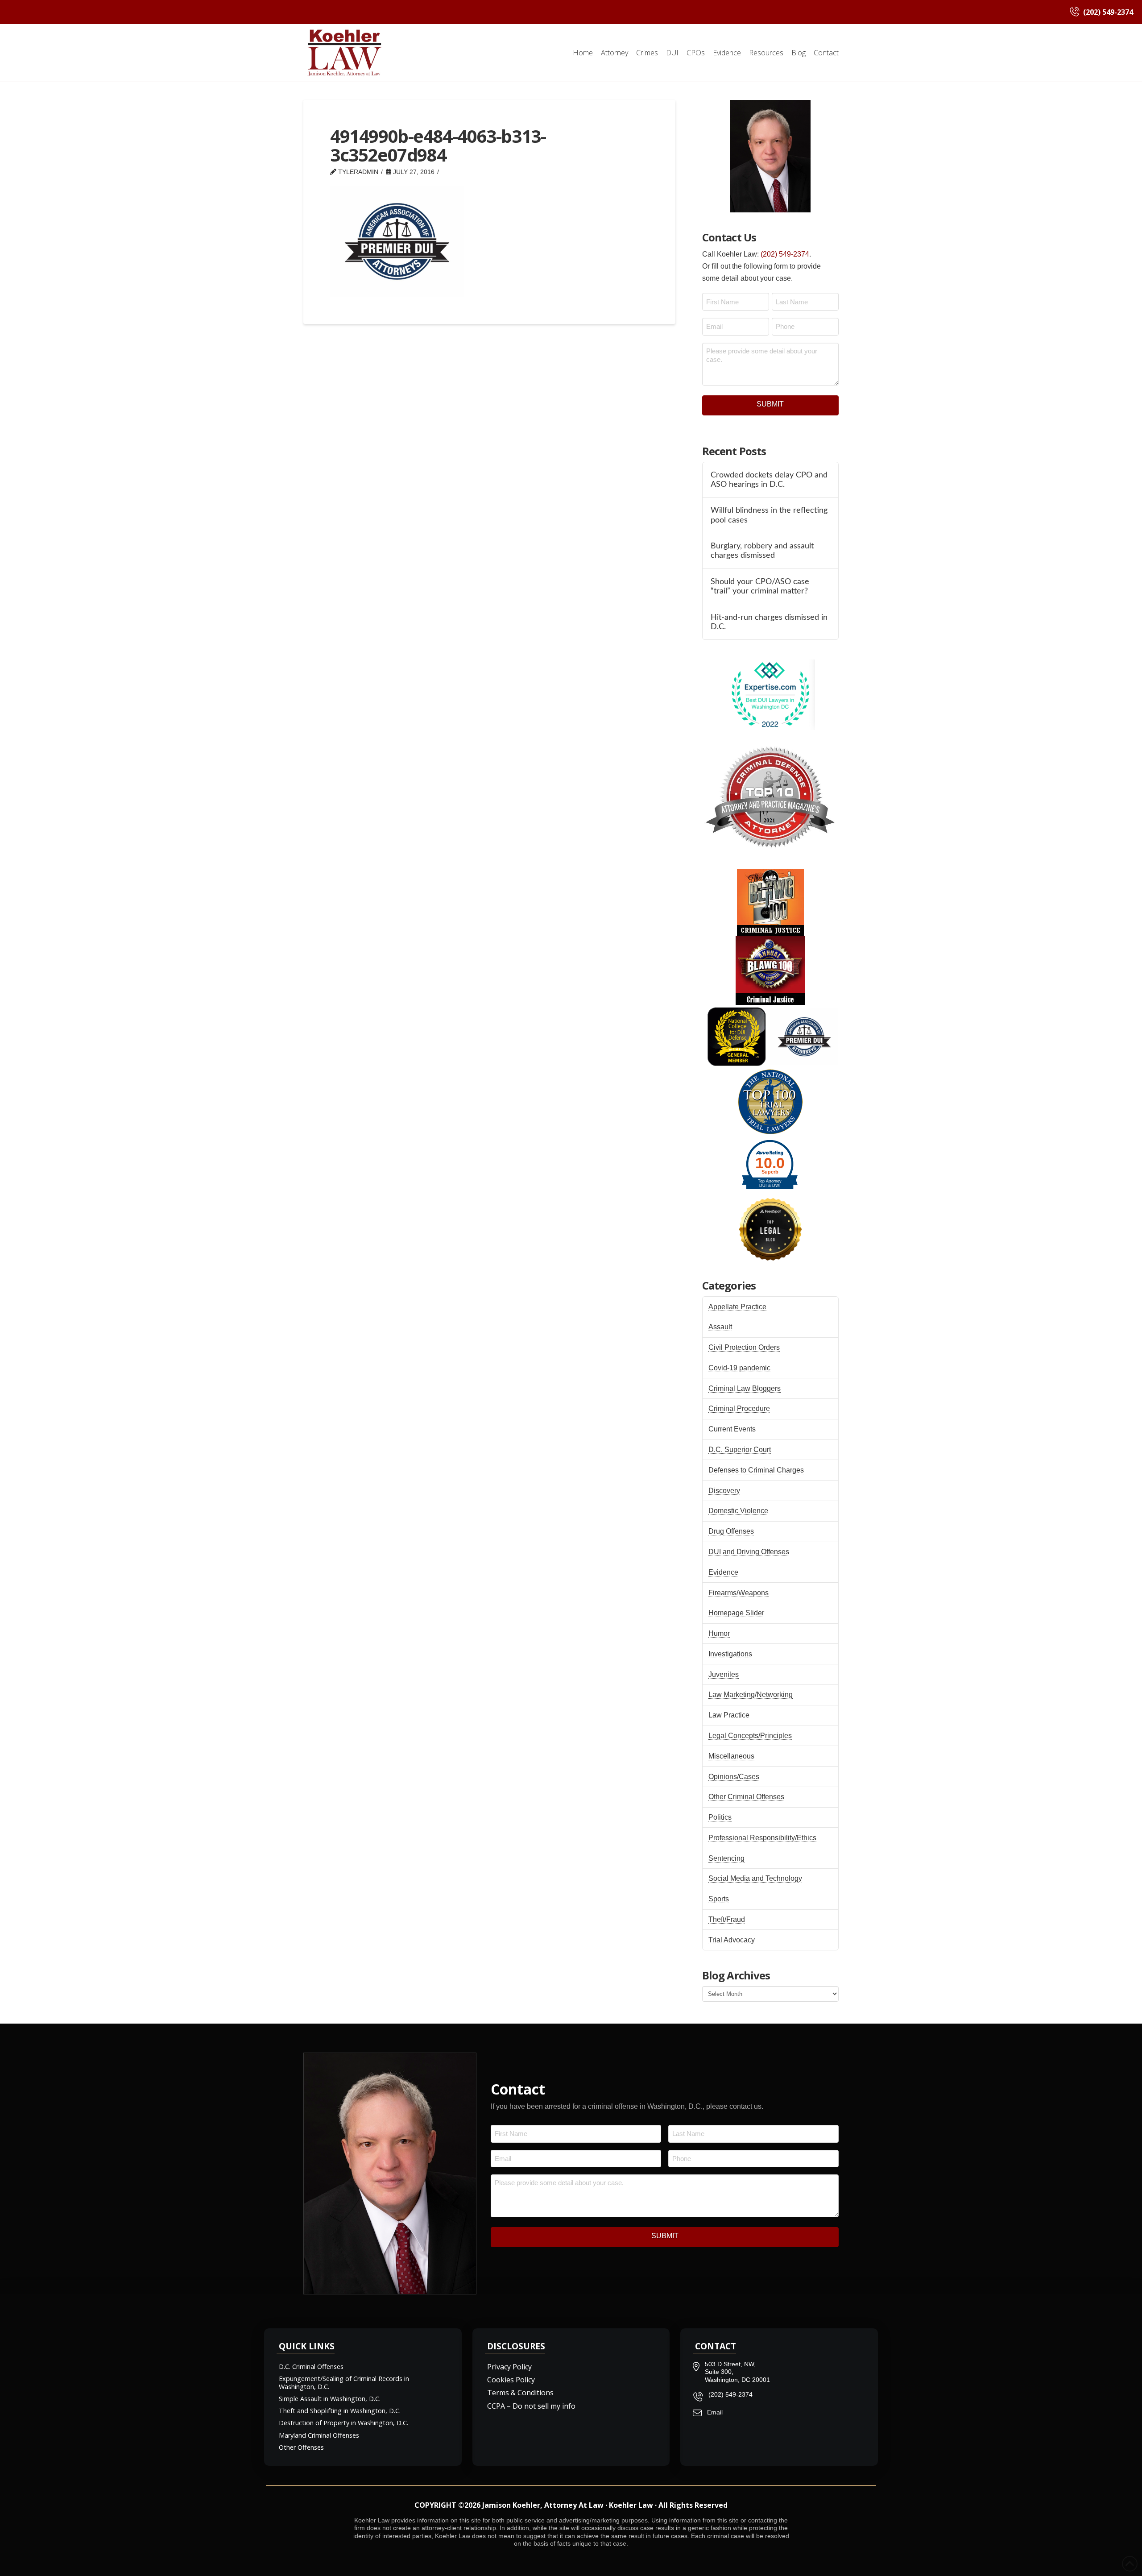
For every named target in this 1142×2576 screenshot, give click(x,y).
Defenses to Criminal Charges (756, 1470)
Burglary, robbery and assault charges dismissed (762, 551)
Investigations (730, 1654)
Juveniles (724, 1674)
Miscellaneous (731, 1756)
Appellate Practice (737, 1307)
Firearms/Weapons (739, 1593)
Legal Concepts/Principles (750, 1736)
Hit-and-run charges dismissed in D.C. (769, 622)
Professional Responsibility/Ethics (762, 1838)
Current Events (732, 1429)
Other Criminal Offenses (746, 1797)
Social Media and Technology (755, 1878)
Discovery (724, 1491)
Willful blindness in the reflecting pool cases (769, 515)
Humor (719, 1633)
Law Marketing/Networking (751, 1695)
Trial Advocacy (732, 1940)
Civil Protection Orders (744, 1347)
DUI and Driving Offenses (749, 1552)
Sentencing (726, 1858)
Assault (720, 1327)
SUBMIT (770, 404)
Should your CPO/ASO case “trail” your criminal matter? (760, 586)
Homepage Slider (736, 1613)
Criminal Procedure (739, 1408)
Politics (720, 1817)
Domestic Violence (738, 1511)
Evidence (723, 1572)
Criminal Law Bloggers (745, 1388)
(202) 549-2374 (785, 254)
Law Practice (729, 1715)
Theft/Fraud (727, 1919)
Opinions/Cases (734, 1777)
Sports (719, 1899)
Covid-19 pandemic (739, 1368)
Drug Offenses (731, 1531)
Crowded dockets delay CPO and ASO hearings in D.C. (769, 480)
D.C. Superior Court (740, 1450)
